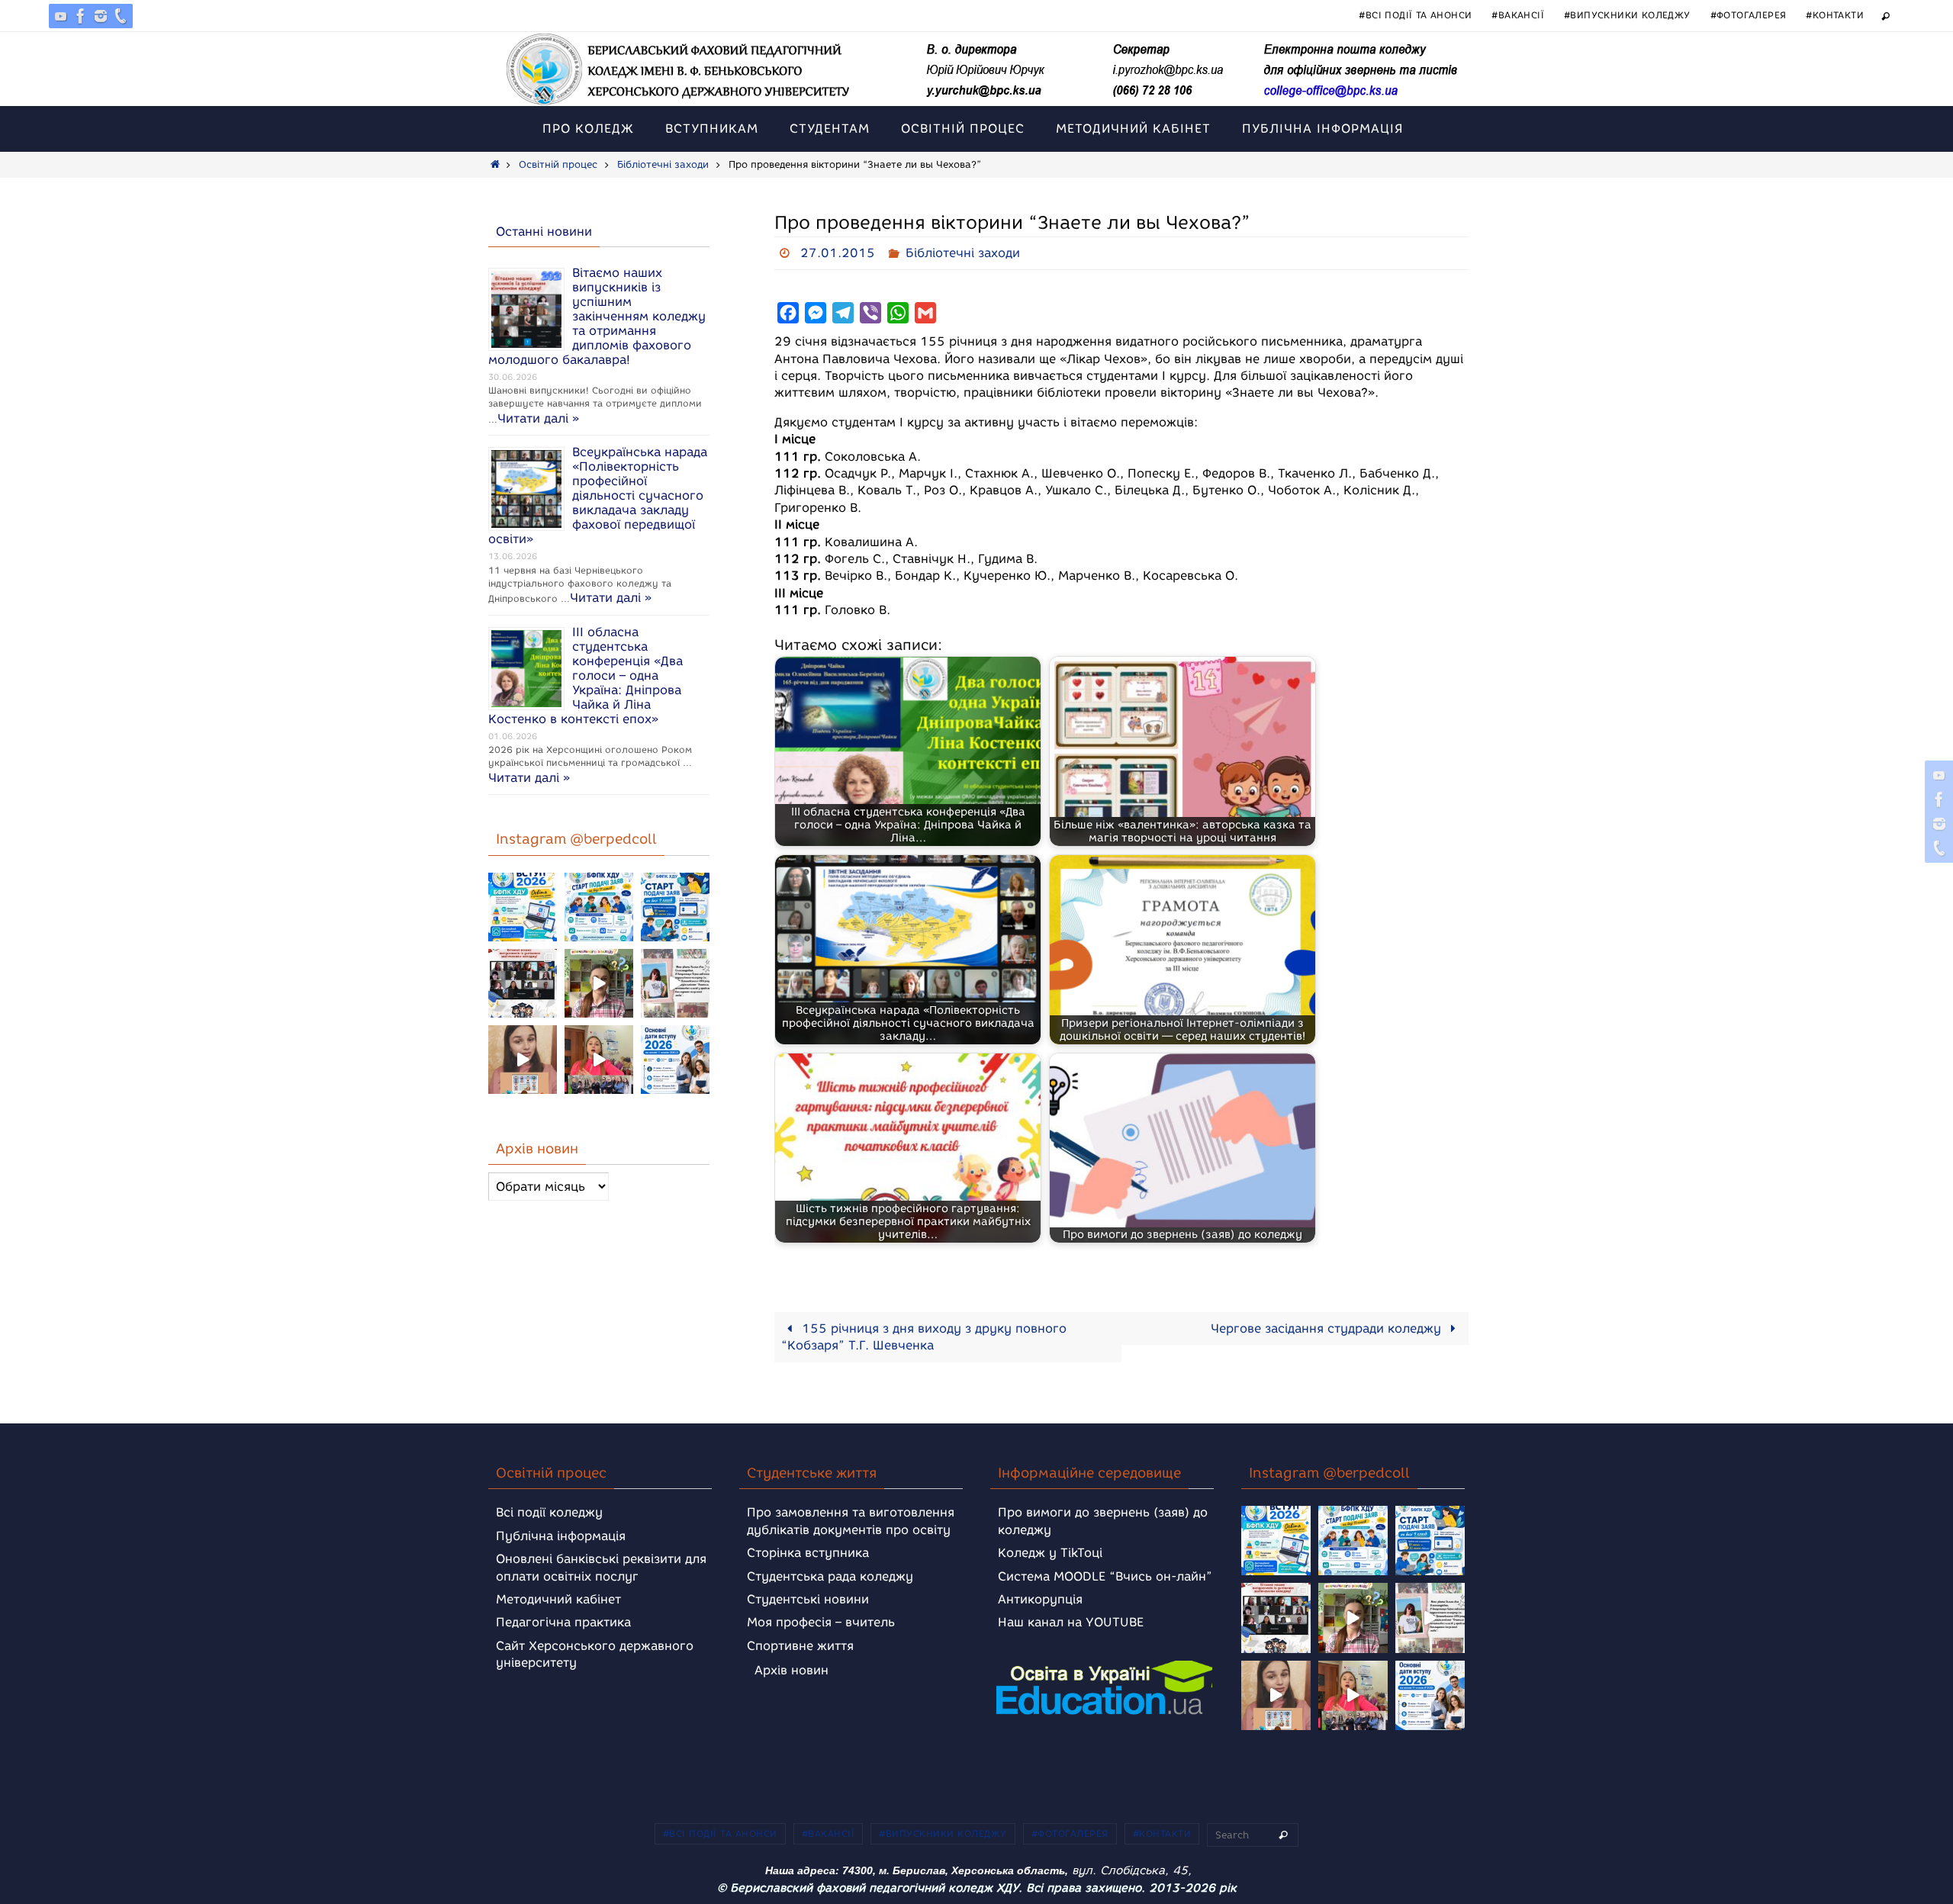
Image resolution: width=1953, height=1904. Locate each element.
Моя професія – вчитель (821, 1622)
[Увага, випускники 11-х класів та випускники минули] (599, 907)
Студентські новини (808, 1599)
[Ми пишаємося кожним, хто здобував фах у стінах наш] (675, 983)
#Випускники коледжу (1627, 15)
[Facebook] (81, 16)
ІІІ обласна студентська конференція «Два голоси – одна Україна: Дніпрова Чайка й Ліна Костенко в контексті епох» (586, 675)
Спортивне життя (800, 1646)
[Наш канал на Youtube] (61, 16)
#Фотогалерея (1749, 15)
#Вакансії (1518, 15)
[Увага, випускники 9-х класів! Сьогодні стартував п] (675, 907)
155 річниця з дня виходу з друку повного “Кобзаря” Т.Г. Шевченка (924, 1337)
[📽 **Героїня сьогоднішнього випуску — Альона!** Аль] (599, 983)
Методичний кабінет (558, 1599)
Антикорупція (1040, 1599)
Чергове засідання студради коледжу (1328, 1328)
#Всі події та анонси (1415, 15)
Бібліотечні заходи (663, 164)
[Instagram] (101, 16)
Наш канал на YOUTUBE (1071, 1622)
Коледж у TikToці (1050, 1553)
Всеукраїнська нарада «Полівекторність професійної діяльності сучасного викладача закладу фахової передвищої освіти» (598, 495)
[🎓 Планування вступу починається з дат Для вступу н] (675, 1060)
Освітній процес (558, 164)
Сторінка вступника (808, 1553)
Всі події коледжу (549, 1512)
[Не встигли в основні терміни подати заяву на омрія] (523, 907)
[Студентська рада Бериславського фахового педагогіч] (523, 1060)
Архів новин (791, 1670)
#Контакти (1835, 15)
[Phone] (121, 16)
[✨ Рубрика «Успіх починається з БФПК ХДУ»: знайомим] (599, 1060)
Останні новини (544, 232)
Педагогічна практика (563, 1622)
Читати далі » (538, 418)
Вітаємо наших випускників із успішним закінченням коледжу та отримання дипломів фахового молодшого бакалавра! (597, 316)
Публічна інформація (561, 1536)
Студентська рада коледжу (830, 1576)
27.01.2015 (838, 253)
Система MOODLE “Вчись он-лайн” (1105, 1576)
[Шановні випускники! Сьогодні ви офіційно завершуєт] (523, 983)
